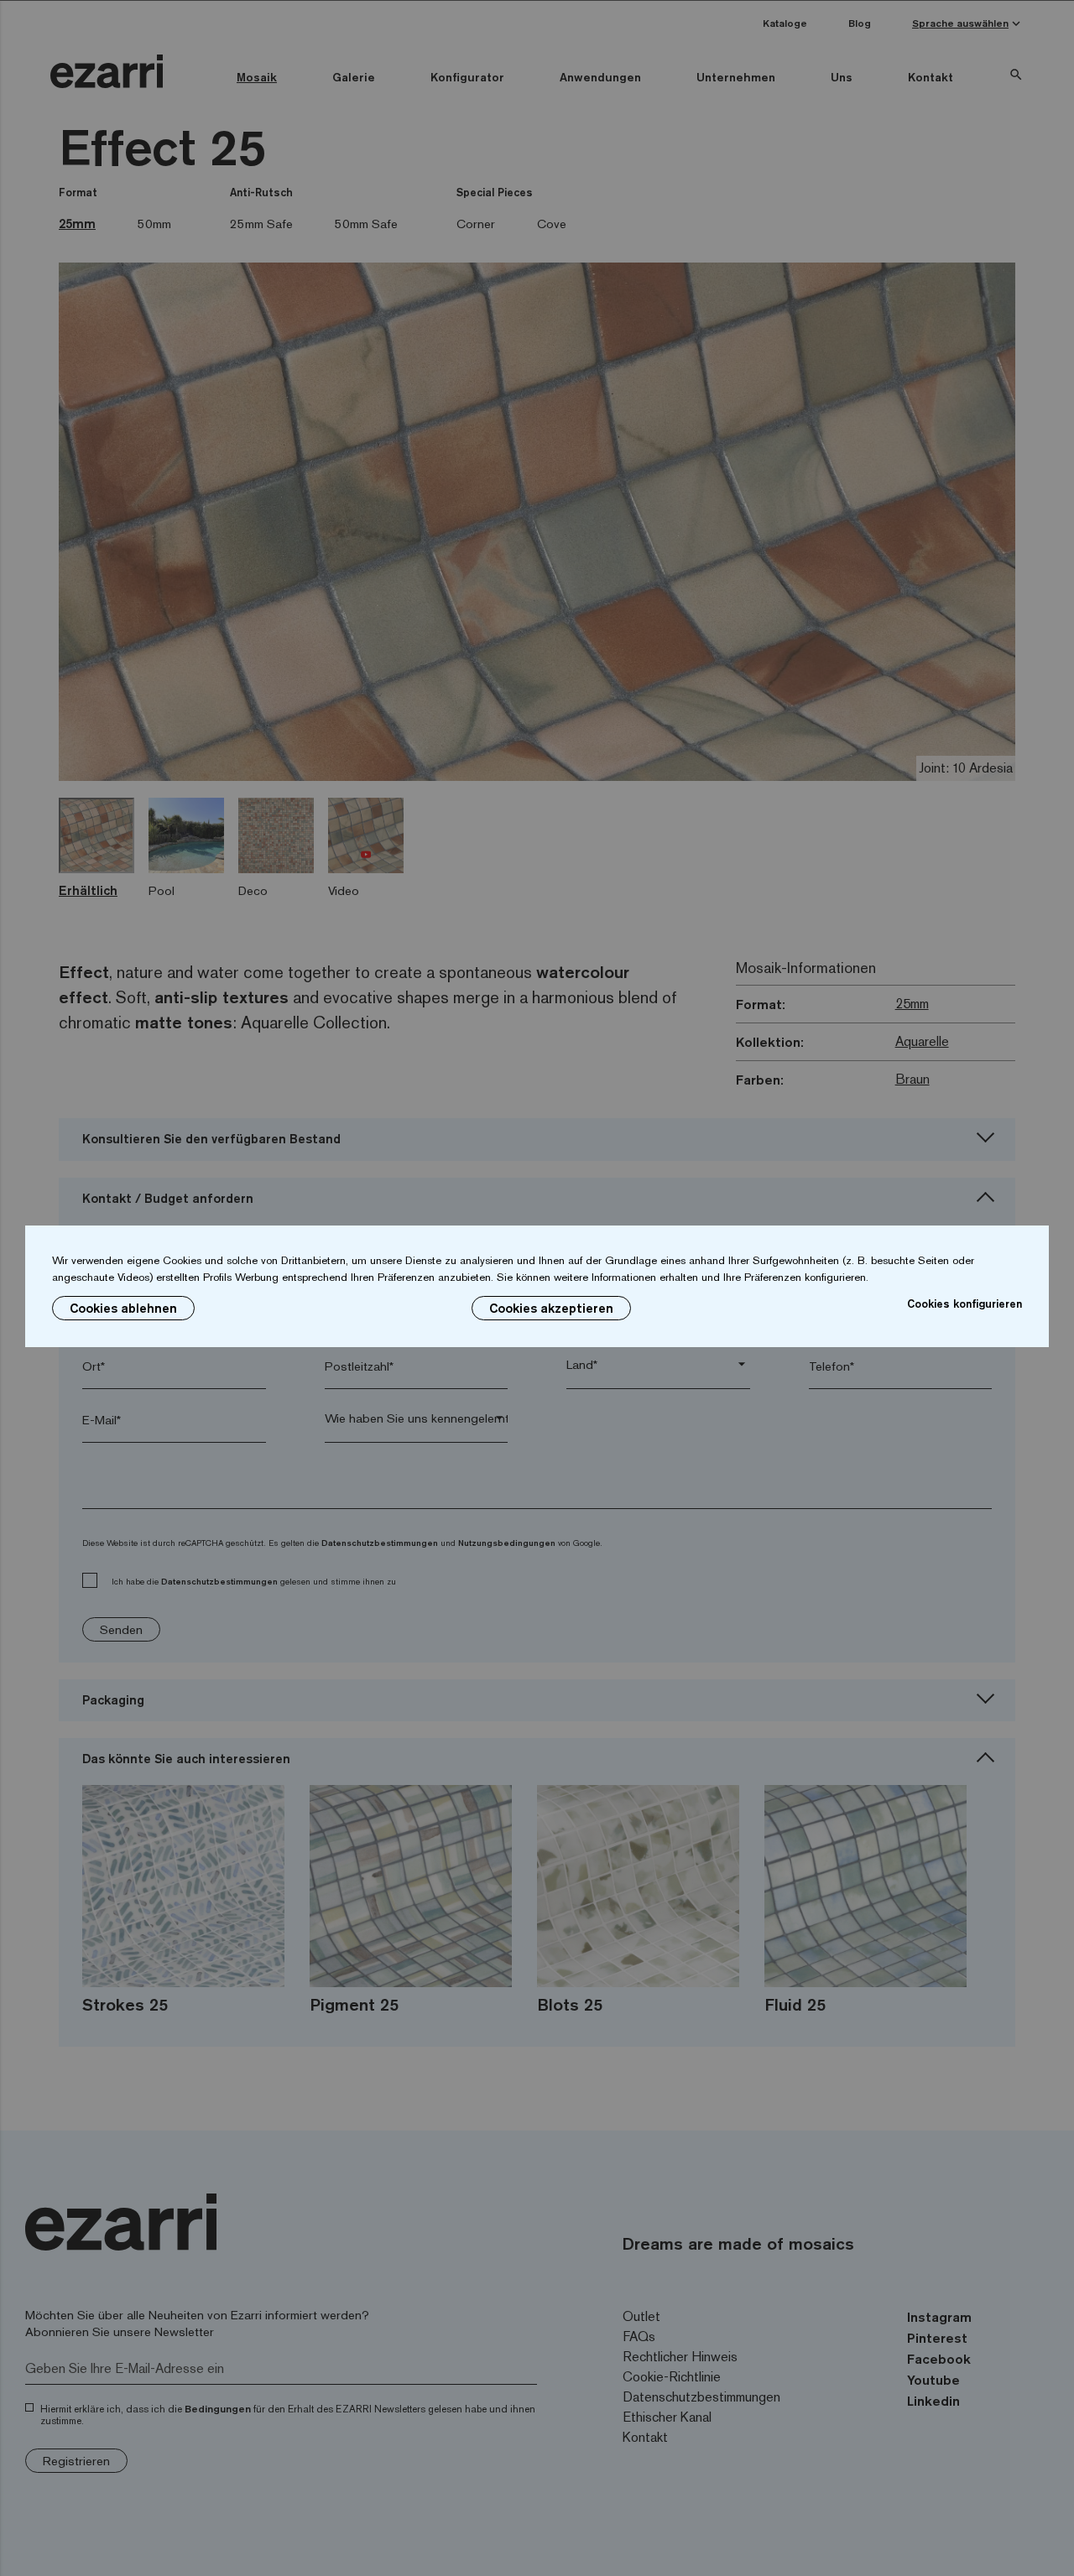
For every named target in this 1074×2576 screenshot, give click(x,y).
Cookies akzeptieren (551, 1308)
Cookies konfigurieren (965, 1304)
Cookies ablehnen (123, 1308)
